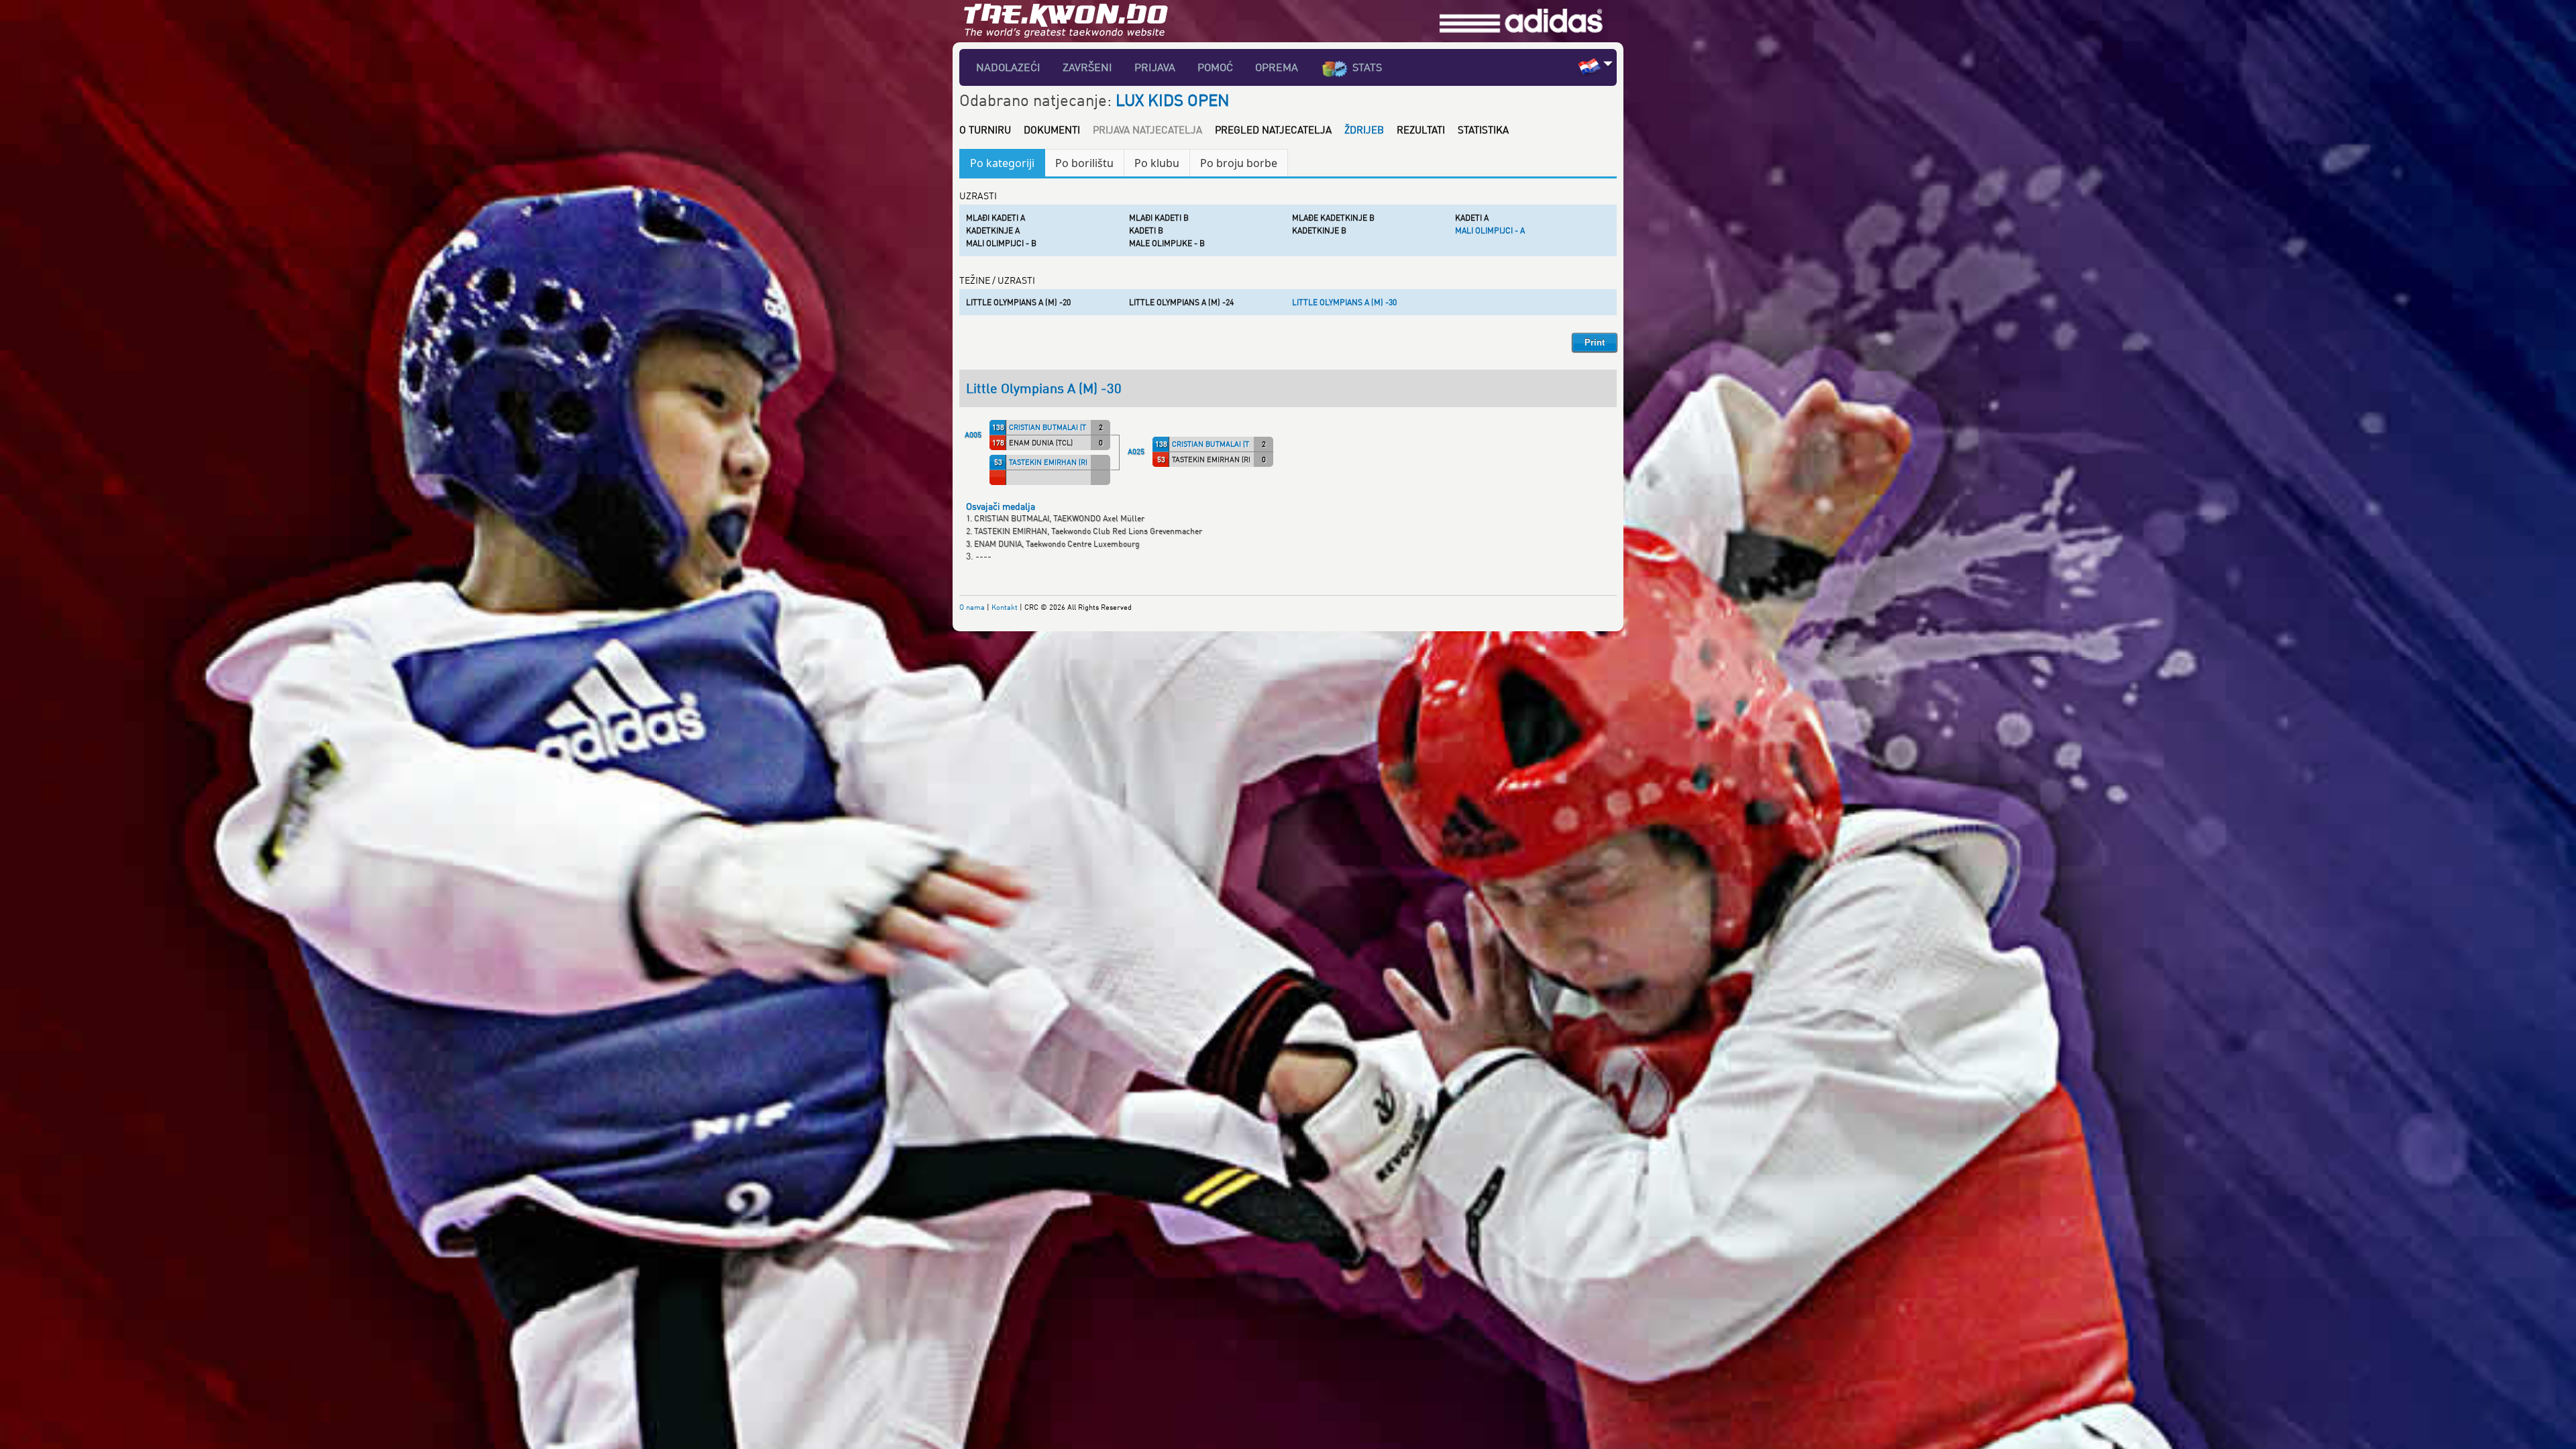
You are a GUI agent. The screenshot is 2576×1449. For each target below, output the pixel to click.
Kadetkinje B (1319, 230)
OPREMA (1277, 67)
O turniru (985, 129)
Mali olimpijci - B (1001, 243)
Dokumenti (1052, 129)
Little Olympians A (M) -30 (1344, 302)
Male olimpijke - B (1167, 243)
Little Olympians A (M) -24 (1181, 302)
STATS (1367, 67)
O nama (972, 607)
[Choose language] (1608, 63)
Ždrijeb (1364, 129)
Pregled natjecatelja (1273, 129)
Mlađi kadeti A (996, 218)
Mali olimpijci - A (1490, 230)
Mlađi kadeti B (1159, 218)
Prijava (1155, 67)
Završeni (1087, 67)
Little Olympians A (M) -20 (1018, 302)
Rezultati (1421, 129)
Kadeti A (1472, 218)
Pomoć (1215, 67)
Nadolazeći (1008, 67)
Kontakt (1005, 607)
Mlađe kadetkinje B (1333, 218)
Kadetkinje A (993, 230)
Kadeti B (1146, 230)
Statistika (1483, 129)
